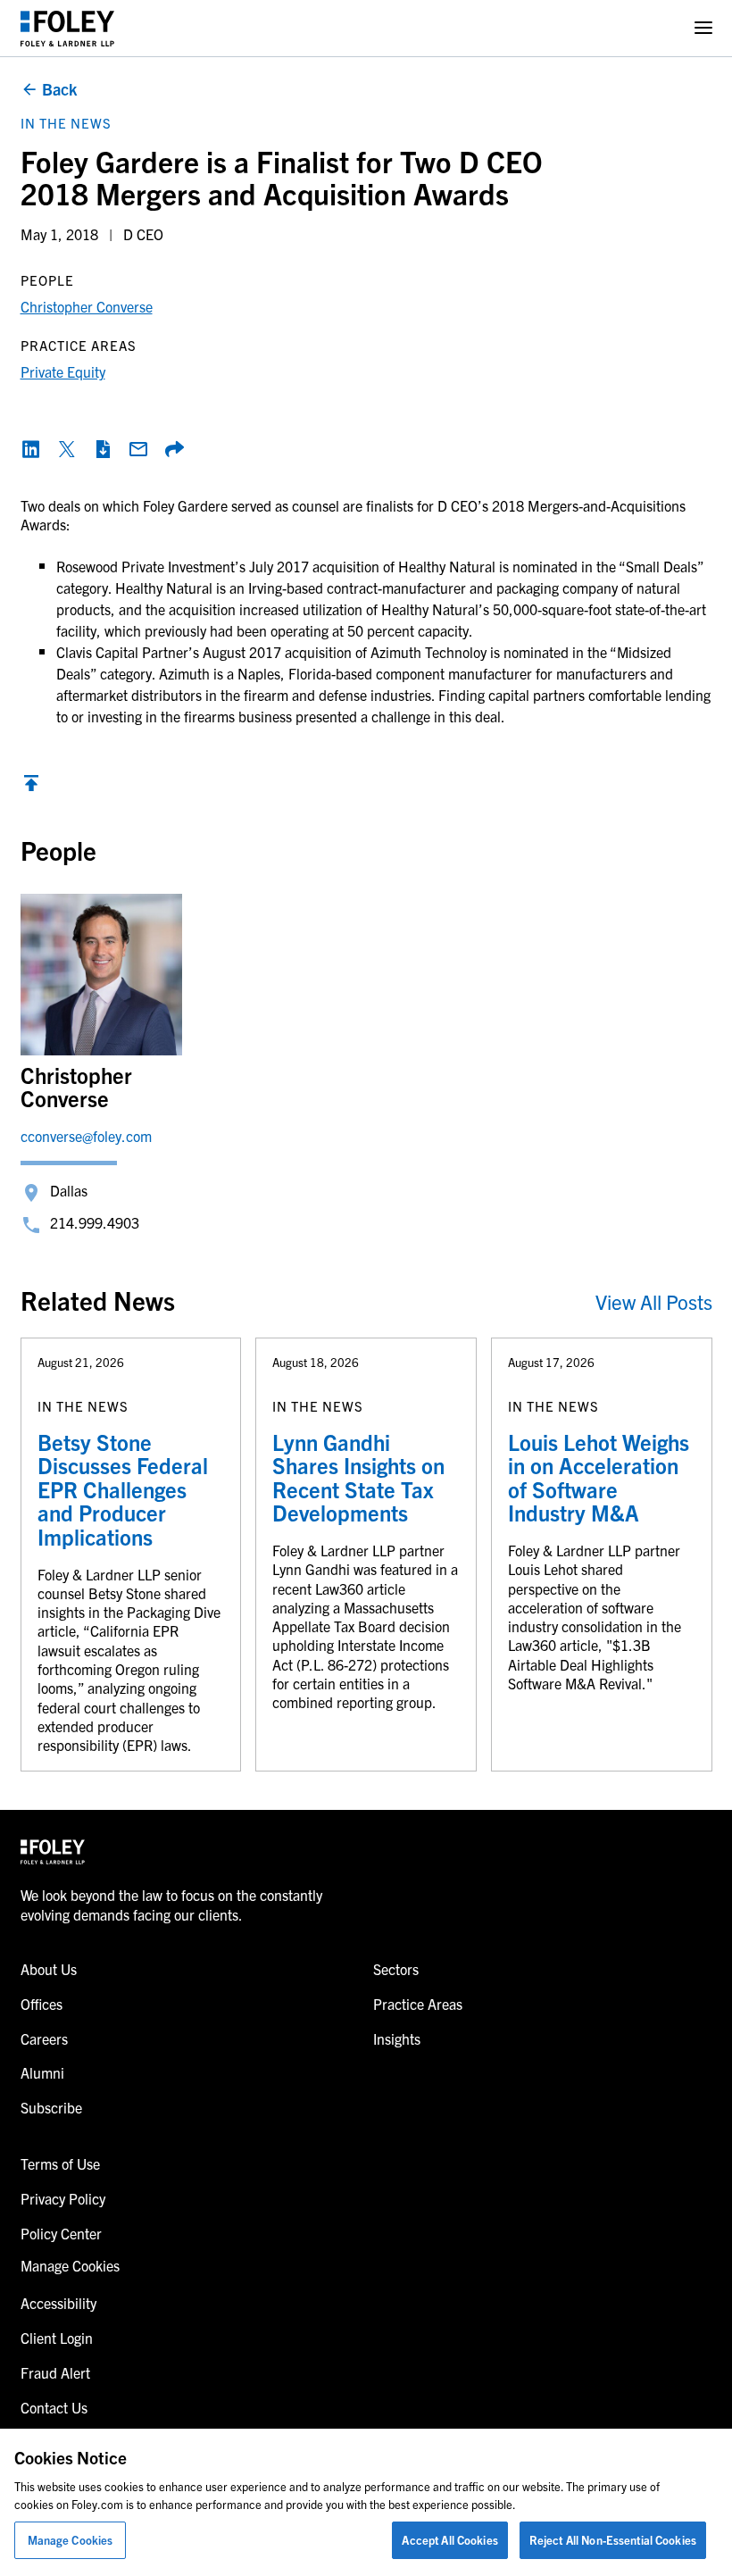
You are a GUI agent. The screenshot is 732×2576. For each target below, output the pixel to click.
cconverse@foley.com (86, 1136)
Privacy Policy (63, 2198)
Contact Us (54, 2407)
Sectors (396, 1969)
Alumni (42, 2072)
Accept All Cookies (449, 2540)
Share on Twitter (67, 449)
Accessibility (58, 2303)
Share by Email (138, 449)
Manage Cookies (71, 2540)
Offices (42, 2004)
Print (103, 449)
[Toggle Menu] (703, 28)
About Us (49, 1969)
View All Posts (654, 1301)
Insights (397, 2038)
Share (174, 449)
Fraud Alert (55, 2372)
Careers (44, 2038)
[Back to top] (31, 788)
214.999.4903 (95, 1222)
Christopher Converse (87, 306)
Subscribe (51, 2107)
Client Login (57, 2338)
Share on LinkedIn (31, 449)
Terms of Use (60, 2163)
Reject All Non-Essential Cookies (613, 2540)
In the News (66, 123)
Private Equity (63, 371)
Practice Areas (418, 2004)
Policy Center (61, 2233)
